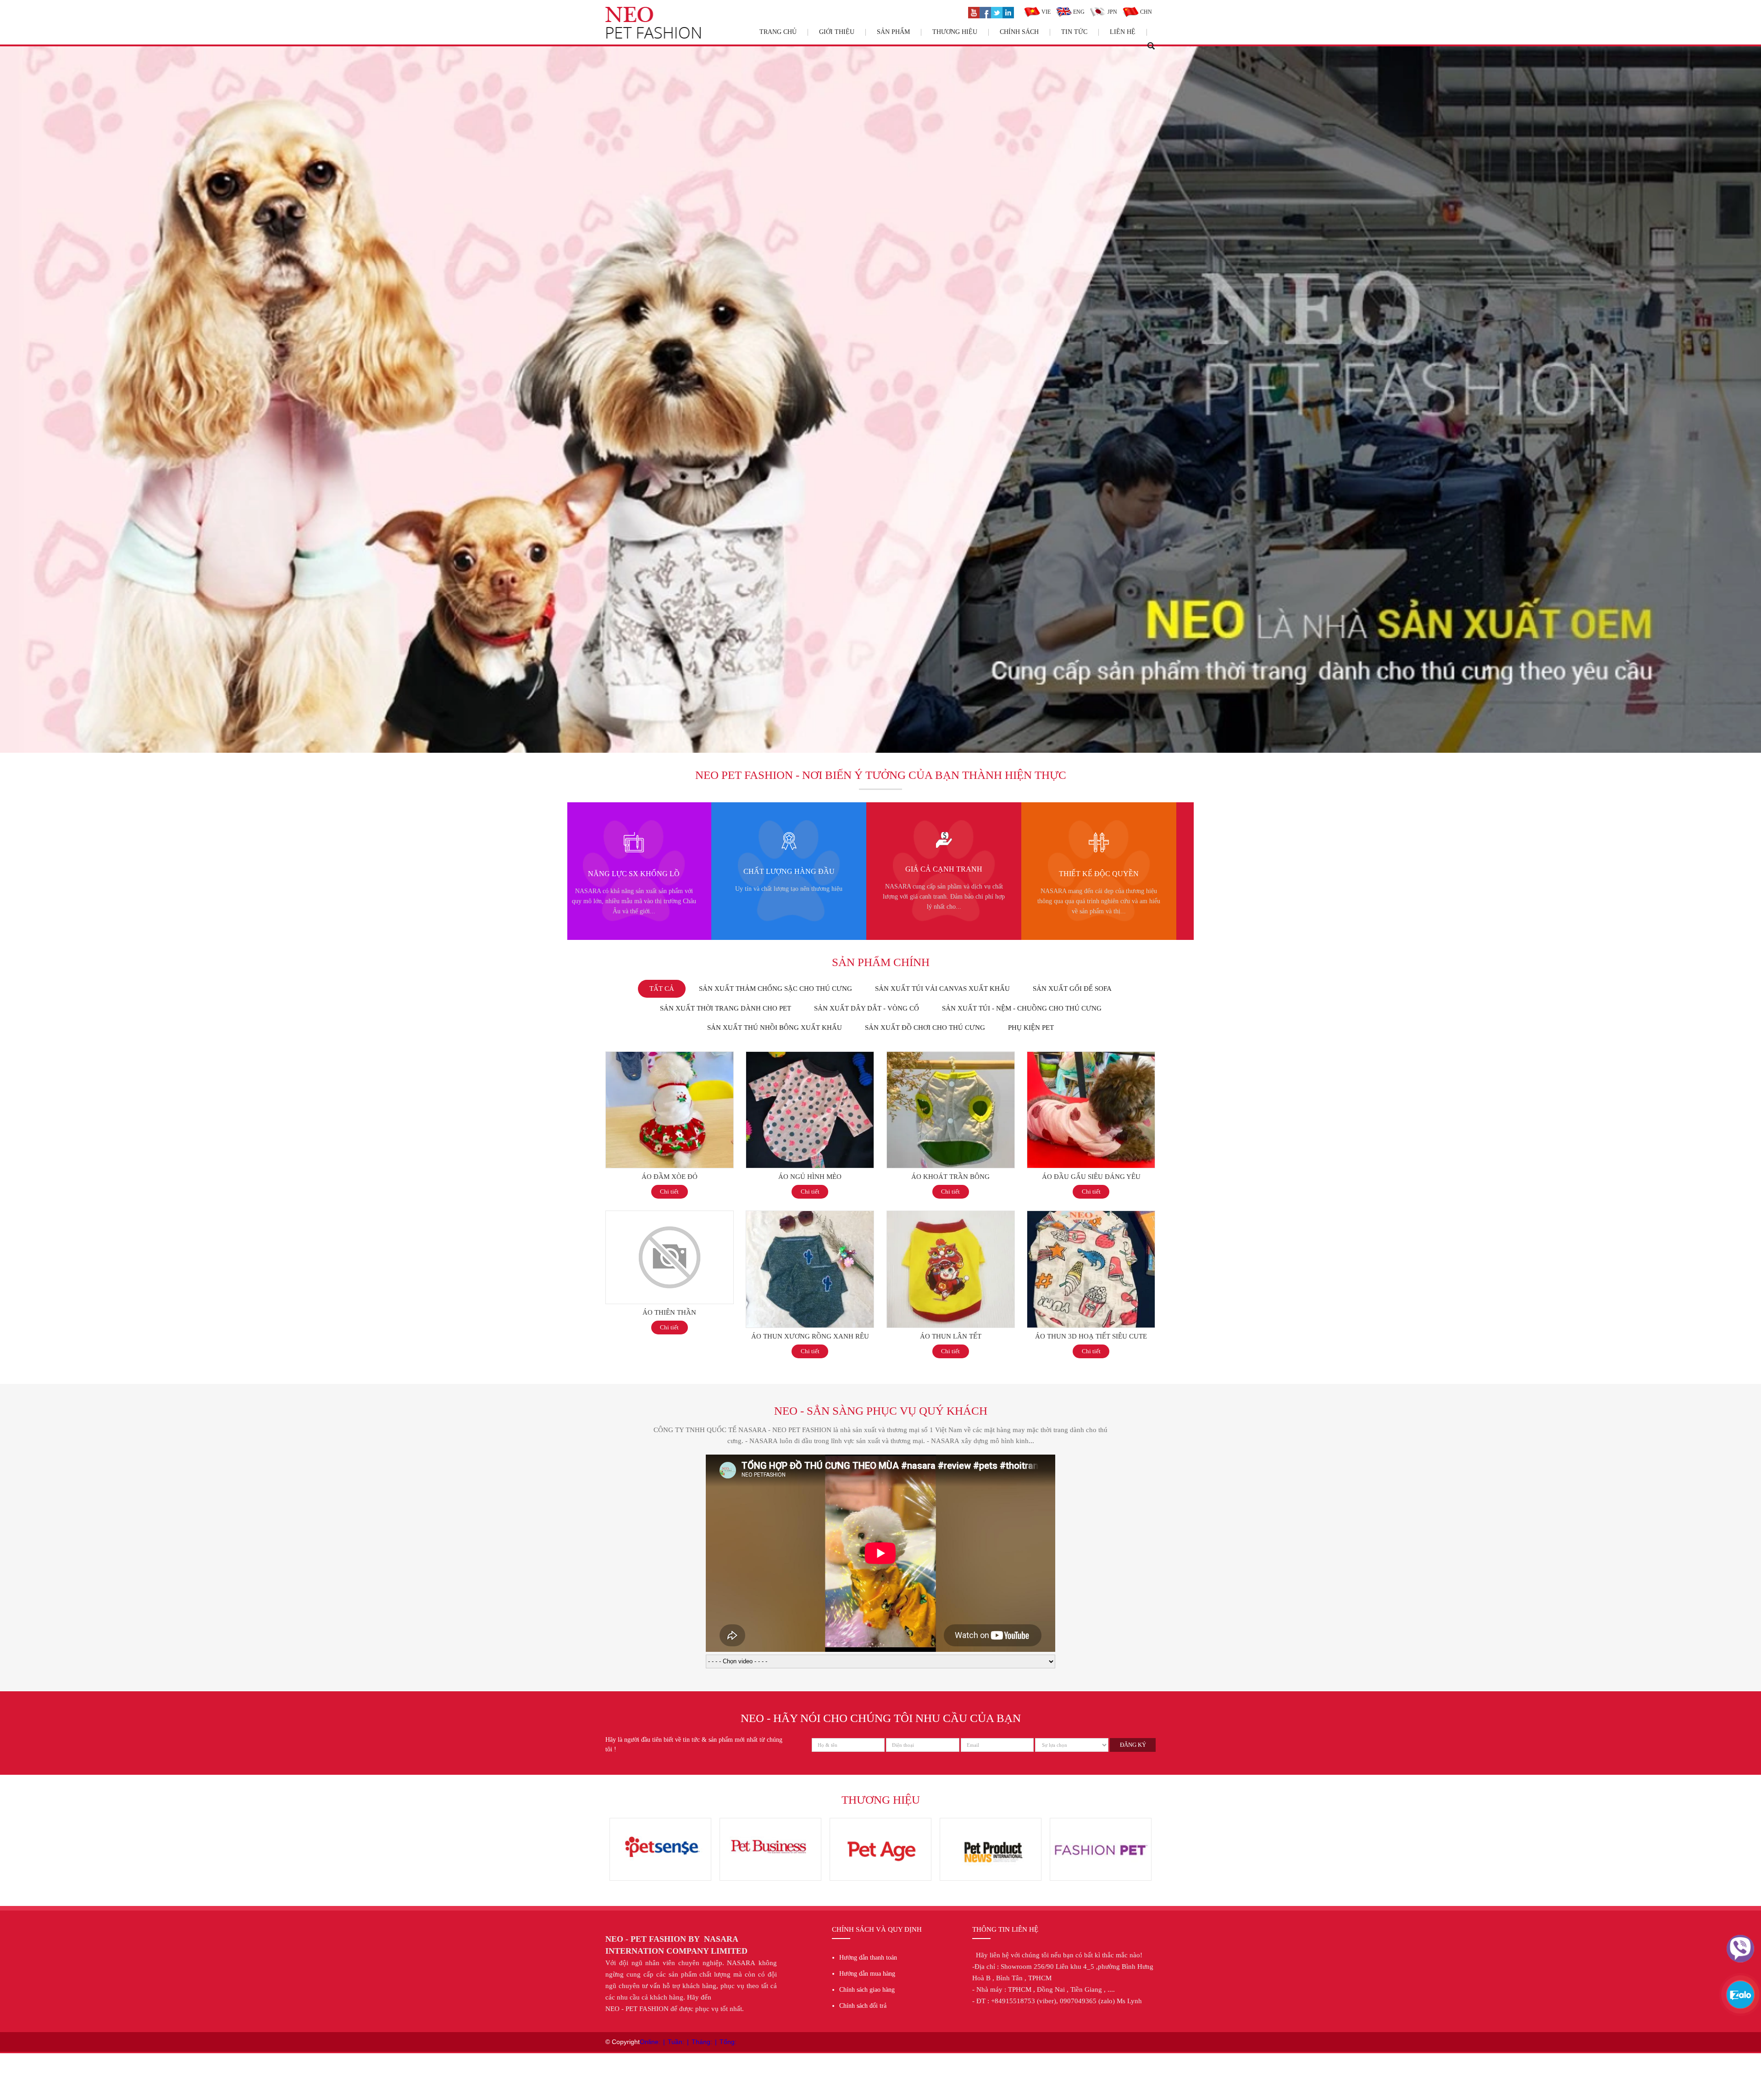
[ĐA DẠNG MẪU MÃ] (793, 837)
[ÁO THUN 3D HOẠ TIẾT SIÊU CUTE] (1091, 1216)
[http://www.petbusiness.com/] (1101, 1822)
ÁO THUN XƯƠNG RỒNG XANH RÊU (810, 1336)
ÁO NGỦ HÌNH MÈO (810, 1177)
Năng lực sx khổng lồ (947, 874)
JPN (1112, 12)
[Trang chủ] (653, 11)
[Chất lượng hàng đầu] (1103, 837)
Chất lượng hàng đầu (1103, 871)
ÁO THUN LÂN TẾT (951, 1336)
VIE (1045, 12)
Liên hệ (1123, 32)
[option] (637, 871)
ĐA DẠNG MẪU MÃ (793, 873)
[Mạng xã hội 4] (1008, 11)
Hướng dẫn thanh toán (868, 1958)
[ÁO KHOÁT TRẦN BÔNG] (951, 1056)
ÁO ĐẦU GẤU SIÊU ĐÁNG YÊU (1091, 1177)
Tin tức (1074, 32)
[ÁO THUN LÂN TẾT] (951, 1216)
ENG (1078, 12)
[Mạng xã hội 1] (974, 11)
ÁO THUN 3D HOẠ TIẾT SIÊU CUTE (1091, 1336)
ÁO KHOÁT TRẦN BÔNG (950, 1177)
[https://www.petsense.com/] (991, 1822)
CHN (1145, 12)
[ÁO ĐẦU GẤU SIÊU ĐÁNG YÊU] (1091, 1056)
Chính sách (1019, 32)
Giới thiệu (837, 32)
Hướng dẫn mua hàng (867, 1974)
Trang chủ (778, 32)
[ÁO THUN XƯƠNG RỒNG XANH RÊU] (810, 1216)
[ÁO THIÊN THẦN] (670, 1216)
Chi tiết (669, 1192)
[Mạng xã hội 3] (997, 11)
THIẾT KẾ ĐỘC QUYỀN (637, 874)
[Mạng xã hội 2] (985, 11)
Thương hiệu (955, 32)
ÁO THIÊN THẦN (669, 1312)
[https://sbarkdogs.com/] (660, 1822)
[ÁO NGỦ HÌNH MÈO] (810, 1056)
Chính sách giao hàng (867, 1990)
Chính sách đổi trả (863, 2006)
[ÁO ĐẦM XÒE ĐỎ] (670, 1056)
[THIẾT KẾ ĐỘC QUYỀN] (637, 837)
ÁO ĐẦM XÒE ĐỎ (670, 1177)
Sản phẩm (893, 32)
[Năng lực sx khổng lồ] (948, 837)
